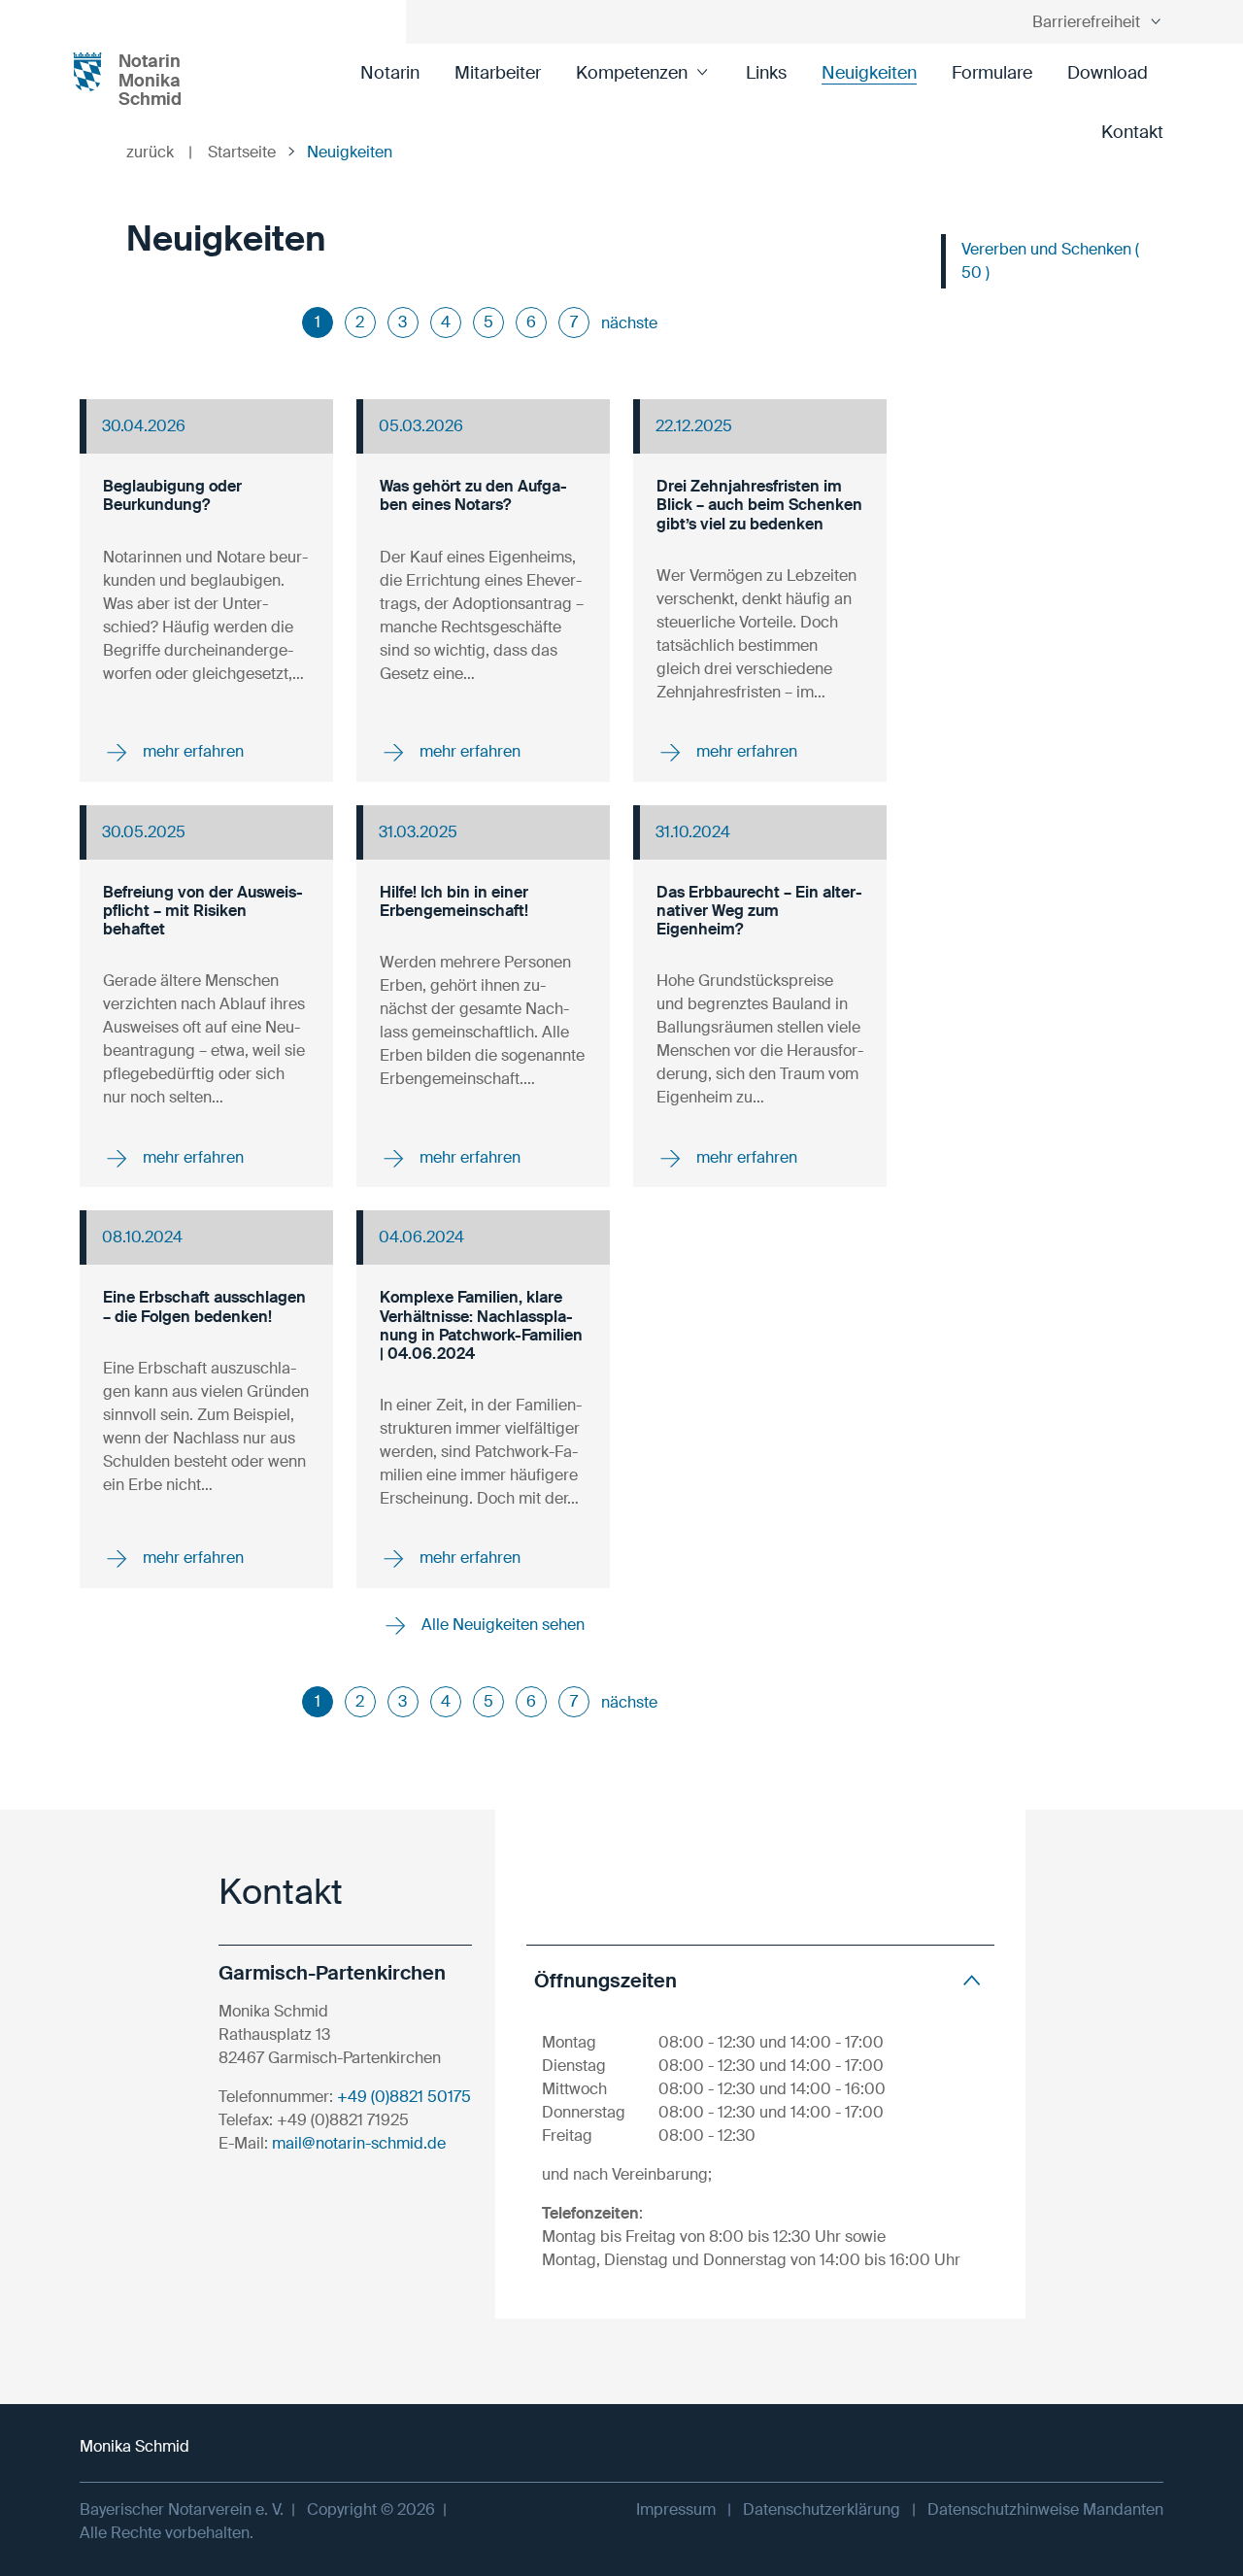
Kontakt (1132, 132)
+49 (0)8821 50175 (404, 2097)
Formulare (992, 73)
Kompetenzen (632, 73)
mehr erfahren (191, 751)
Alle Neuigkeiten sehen (501, 1625)
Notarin (390, 73)
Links (766, 73)
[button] (760, 1980)
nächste (629, 323)
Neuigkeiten (869, 73)
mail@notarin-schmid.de (359, 2143)
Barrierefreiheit (1086, 22)
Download (1108, 73)
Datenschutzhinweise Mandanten (1045, 2509)
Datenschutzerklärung (822, 2509)
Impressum (676, 2509)
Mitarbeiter (498, 73)
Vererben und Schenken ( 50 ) (1050, 261)
